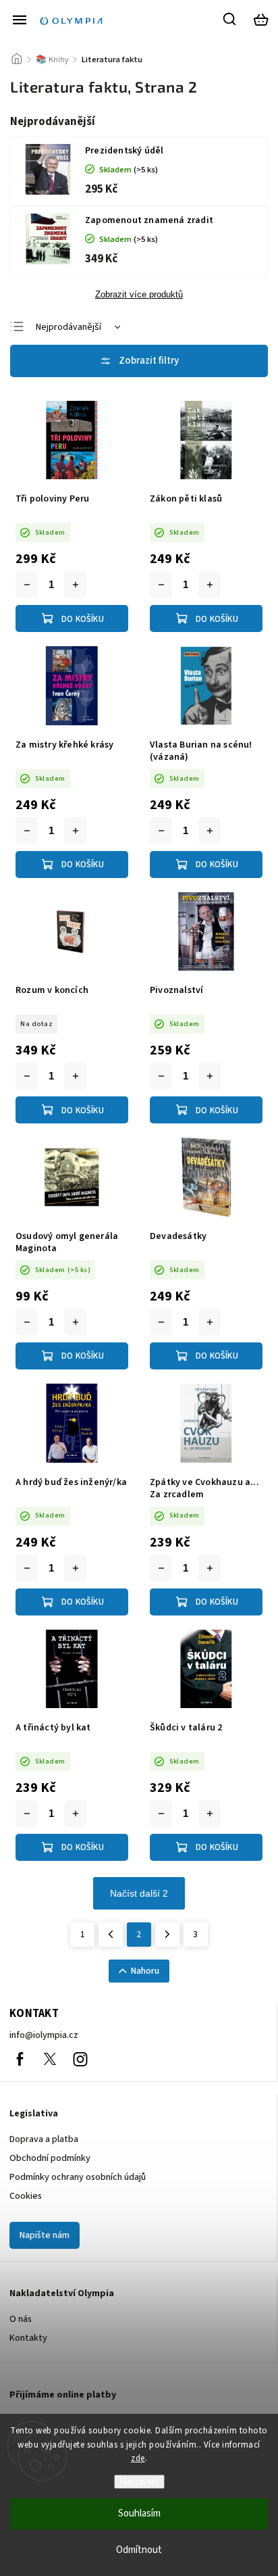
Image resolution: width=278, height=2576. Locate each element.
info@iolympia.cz (44, 2035)
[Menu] (20, 20)
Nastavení (139, 2482)
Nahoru (145, 1971)
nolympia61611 (50, 2059)
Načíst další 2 (139, 1893)
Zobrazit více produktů (139, 295)
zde (138, 2458)
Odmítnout (139, 2550)
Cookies (26, 2196)
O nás (21, 2319)
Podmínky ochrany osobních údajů (78, 2177)
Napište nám (45, 2235)
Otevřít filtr (139, 361)
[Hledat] (230, 19)
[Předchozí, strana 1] (111, 1935)
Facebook (20, 2059)
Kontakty (28, 2338)
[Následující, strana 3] (167, 1935)
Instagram (80, 2059)
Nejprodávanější (68, 327)
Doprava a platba (44, 2139)
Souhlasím (139, 2513)
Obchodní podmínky (50, 2158)
